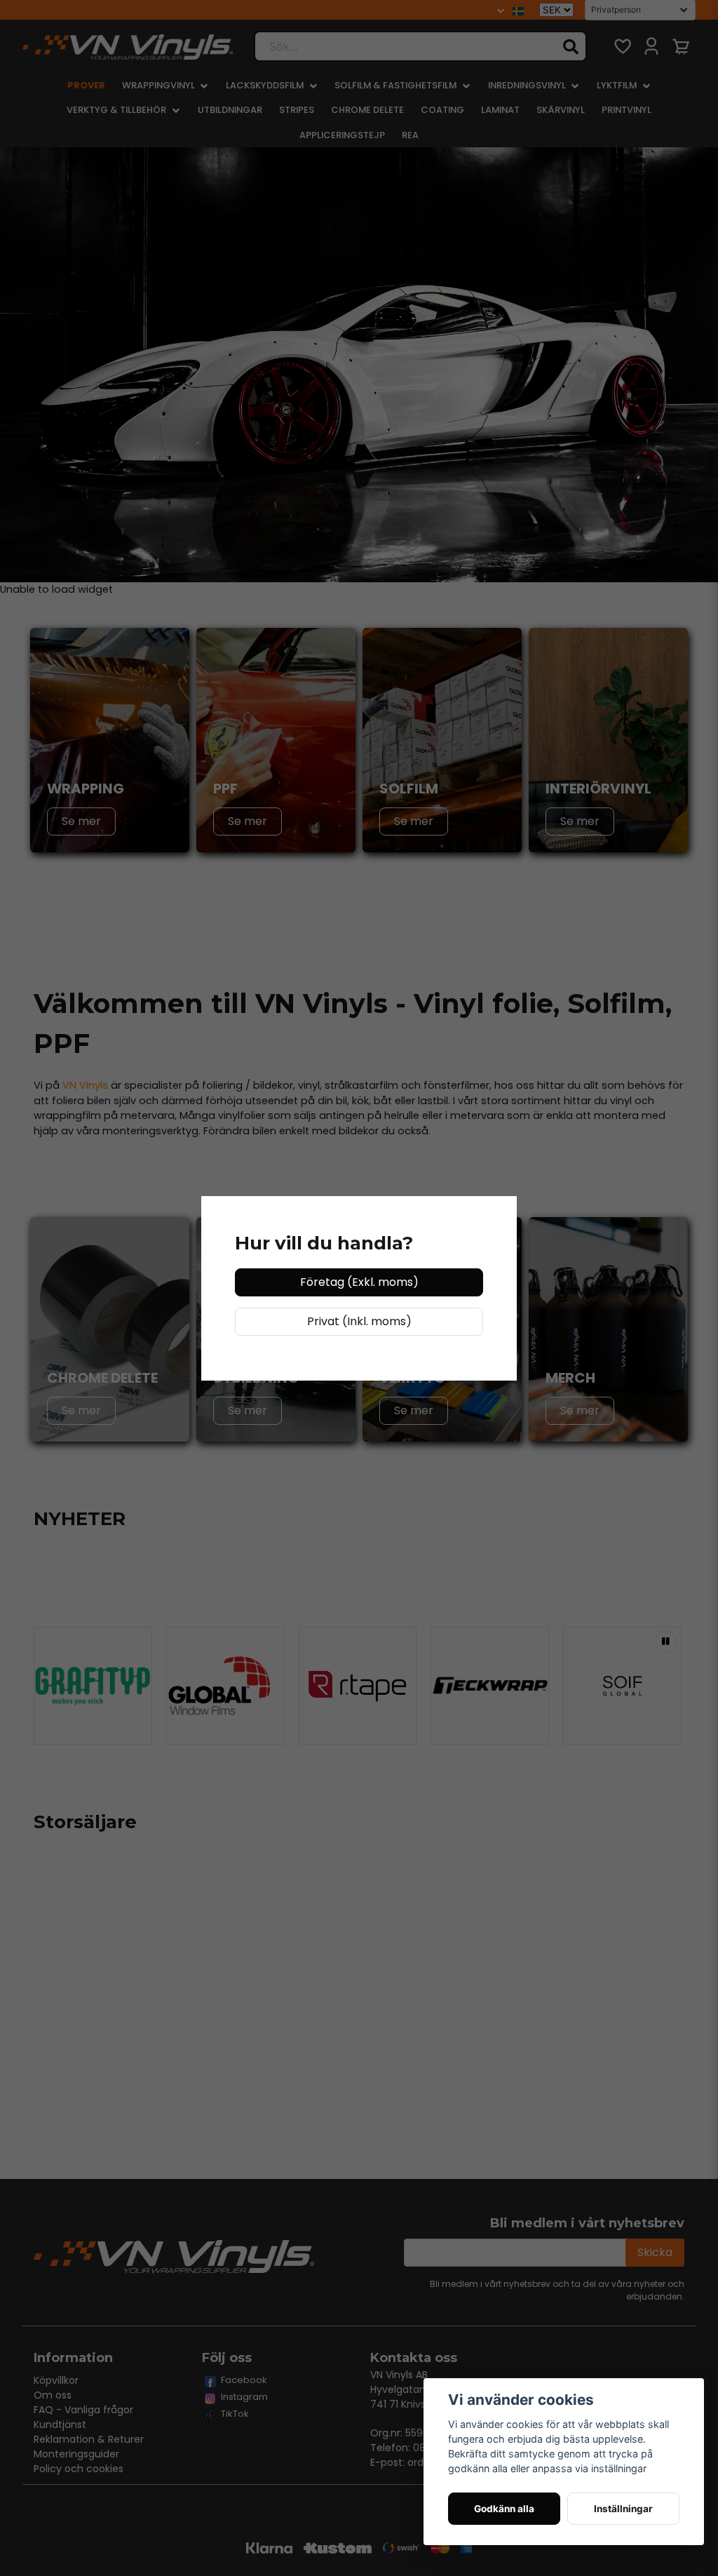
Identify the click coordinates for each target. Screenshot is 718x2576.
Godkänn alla (504, 2509)
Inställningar (623, 2509)
